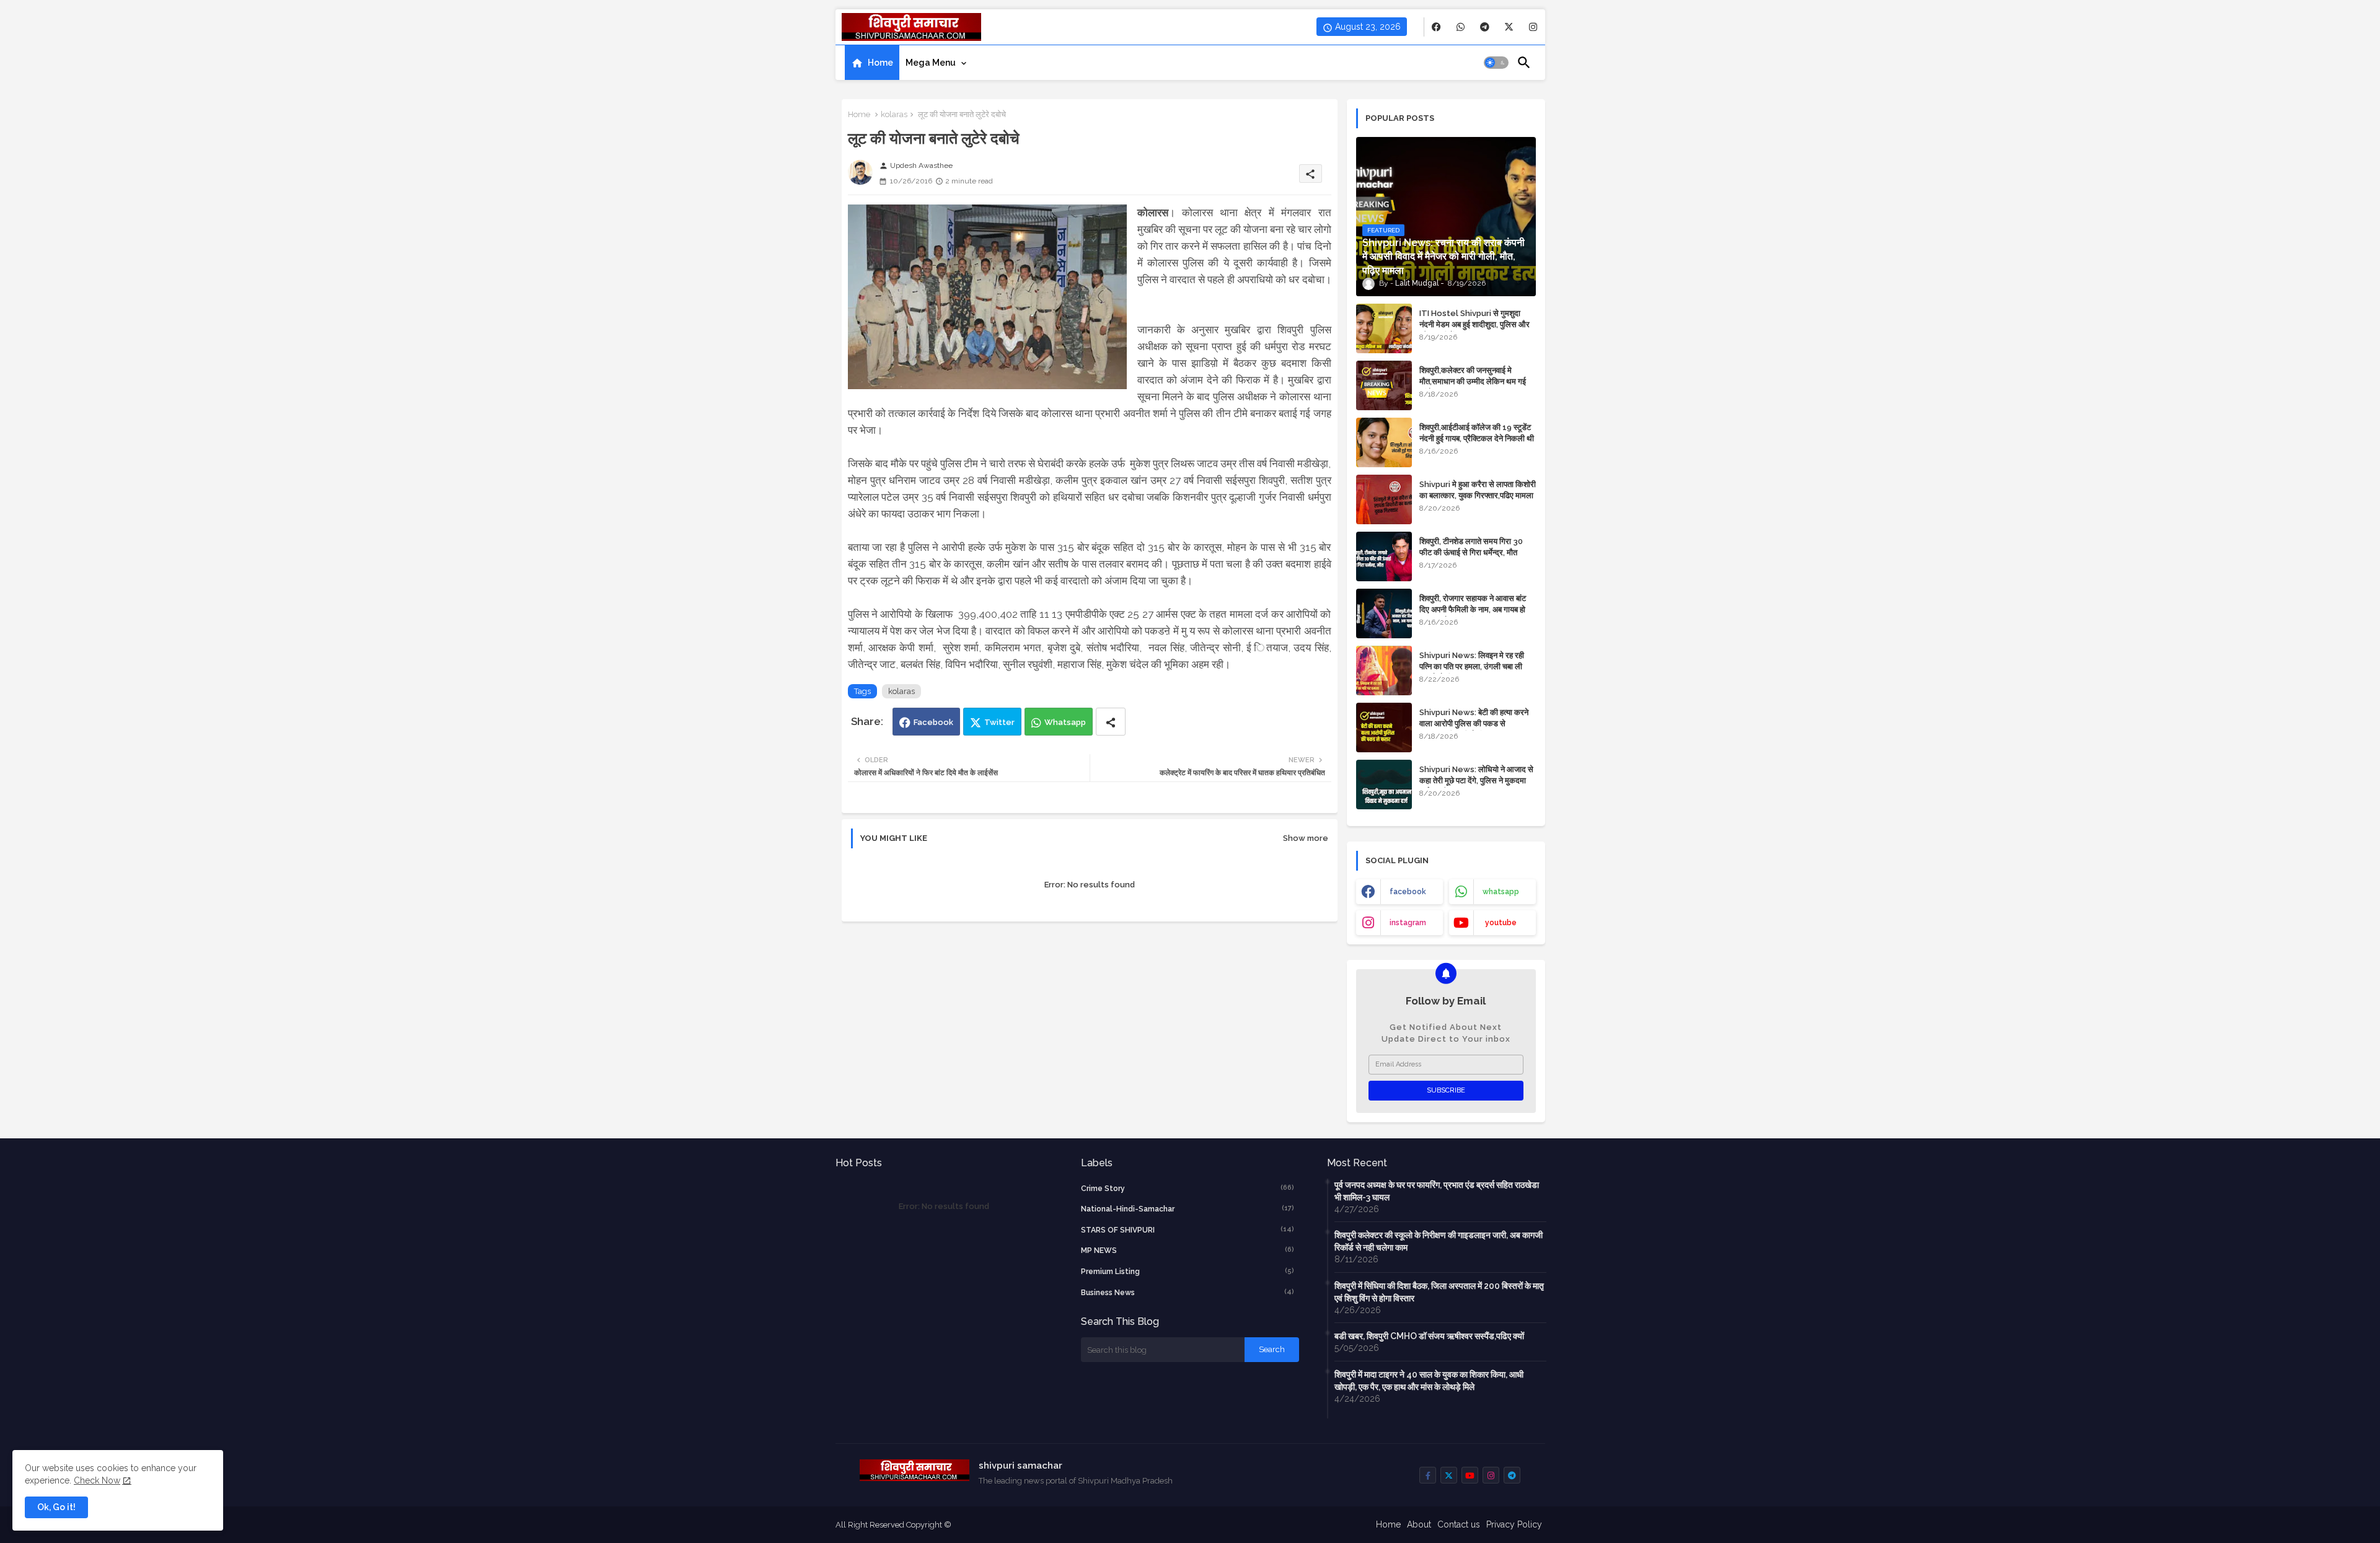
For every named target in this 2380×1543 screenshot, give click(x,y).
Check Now (97, 1480)
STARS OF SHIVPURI (1188, 1230)
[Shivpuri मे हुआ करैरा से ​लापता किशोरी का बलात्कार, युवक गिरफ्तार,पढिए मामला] (1384, 499)
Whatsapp (1065, 722)
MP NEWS (1188, 1250)
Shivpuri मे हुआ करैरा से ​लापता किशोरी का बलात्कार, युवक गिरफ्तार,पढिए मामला (1478, 490)
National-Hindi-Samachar (1188, 1209)
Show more (1306, 838)
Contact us (1459, 1524)
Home (880, 63)
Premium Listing (1188, 1271)
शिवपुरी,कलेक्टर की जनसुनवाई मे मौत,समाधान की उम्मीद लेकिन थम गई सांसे (1473, 381)
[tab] (872, 63)
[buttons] (1436, 27)
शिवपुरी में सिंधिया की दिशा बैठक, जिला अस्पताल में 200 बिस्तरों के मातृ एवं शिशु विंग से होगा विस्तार (1439, 1292)
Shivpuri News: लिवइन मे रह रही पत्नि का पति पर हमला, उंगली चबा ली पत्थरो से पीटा (1472, 666)
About (1419, 1524)
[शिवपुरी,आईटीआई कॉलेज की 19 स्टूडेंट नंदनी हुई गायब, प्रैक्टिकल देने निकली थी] (1384, 442)
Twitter (999, 722)
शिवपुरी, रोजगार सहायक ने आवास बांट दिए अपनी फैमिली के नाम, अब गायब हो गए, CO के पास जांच (1473, 609)
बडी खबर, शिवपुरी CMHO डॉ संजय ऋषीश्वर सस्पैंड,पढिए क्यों (1429, 1336)
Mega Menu (931, 63)
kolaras (894, 114)
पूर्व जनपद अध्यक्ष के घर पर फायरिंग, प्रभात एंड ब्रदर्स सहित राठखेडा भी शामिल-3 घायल (1437, 1191)
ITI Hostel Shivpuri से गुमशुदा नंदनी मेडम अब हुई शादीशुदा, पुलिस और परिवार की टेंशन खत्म (1474, 324)
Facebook (933, 722)
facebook (1408, 892)
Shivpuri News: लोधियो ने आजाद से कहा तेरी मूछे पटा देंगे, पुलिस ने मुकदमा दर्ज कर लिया (1476, 780)
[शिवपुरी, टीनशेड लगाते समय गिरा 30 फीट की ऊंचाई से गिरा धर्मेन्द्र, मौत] (1384, 556)
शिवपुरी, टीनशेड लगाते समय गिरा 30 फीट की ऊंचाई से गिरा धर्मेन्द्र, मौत (1471, 547)
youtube (1501, 923)
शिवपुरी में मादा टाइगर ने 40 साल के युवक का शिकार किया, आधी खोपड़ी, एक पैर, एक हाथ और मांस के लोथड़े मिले (1429, 1381)
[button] (1496, 63)
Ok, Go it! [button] (56, 1507)
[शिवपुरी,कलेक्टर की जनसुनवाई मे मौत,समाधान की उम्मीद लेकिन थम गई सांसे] (1384, 385)
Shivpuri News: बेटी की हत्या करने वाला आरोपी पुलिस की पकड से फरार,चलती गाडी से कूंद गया (1474, 723)
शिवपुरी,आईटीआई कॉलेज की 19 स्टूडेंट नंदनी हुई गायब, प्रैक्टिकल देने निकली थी (1477, 433)
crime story (1188, 1188)
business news (1188, 1292)
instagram (1408, 923)
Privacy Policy (1514, 1524)
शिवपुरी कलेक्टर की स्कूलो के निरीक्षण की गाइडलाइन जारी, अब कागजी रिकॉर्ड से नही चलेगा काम (1439, 1241)
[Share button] (1111, 722)
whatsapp (1501, 892)
